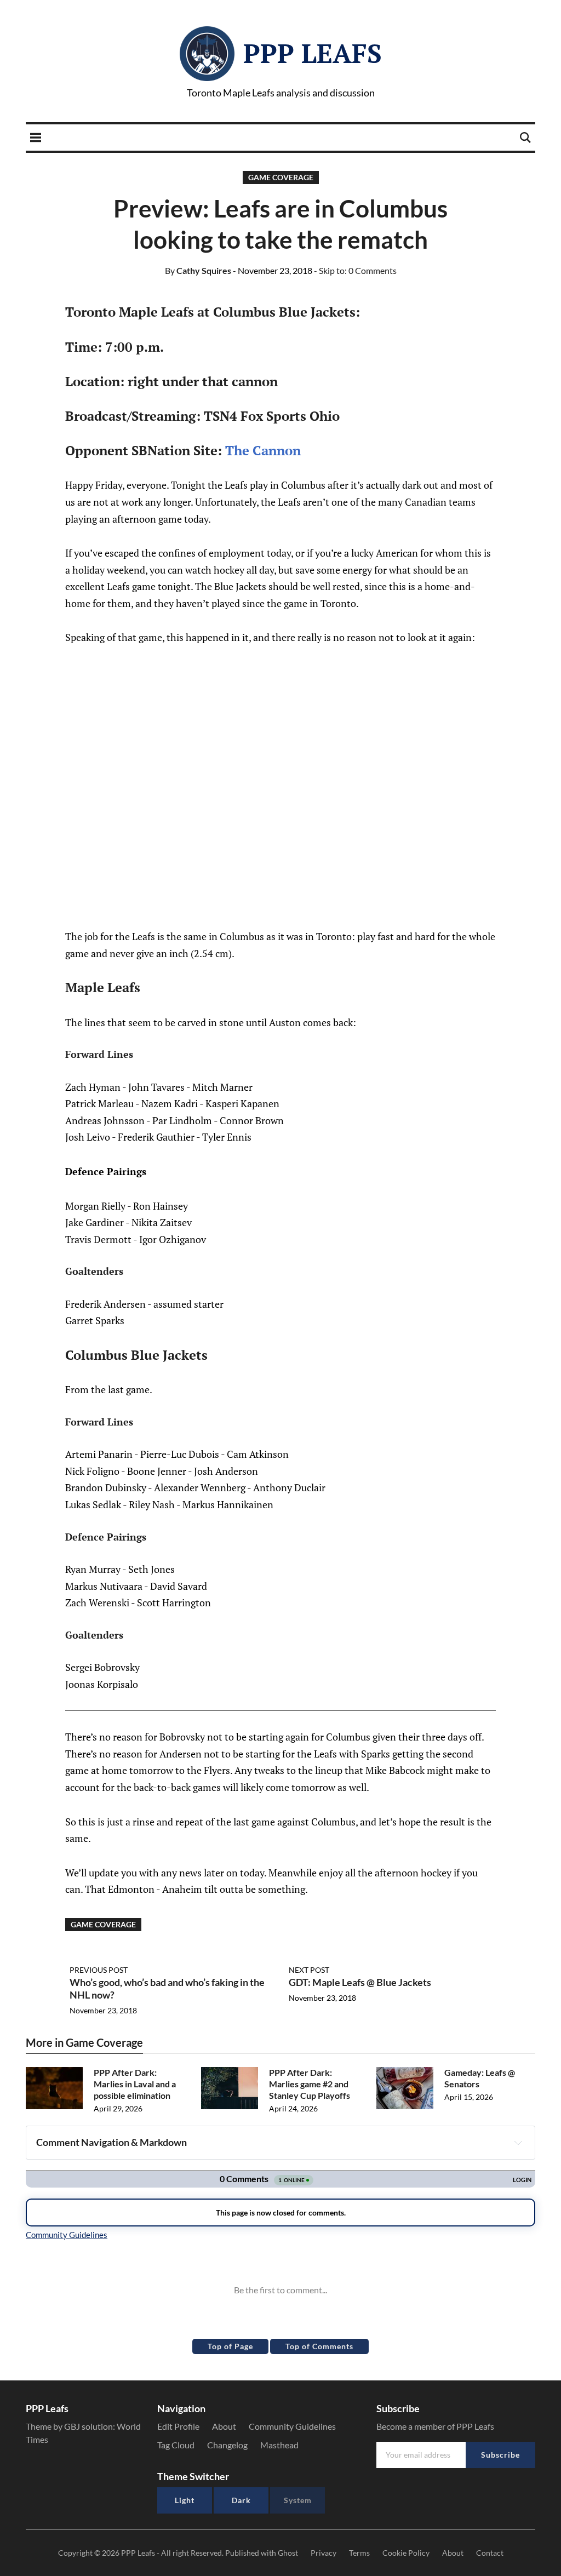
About (224, 2426)
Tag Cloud (176, 2445)
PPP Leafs (313, 53)
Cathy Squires (198, 270)
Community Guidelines (292, 2426)
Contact (490, 2553)
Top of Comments (319, 2346)
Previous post (99, 1970)
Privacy (324, 2553)
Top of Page (230, 2346)
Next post (309, 1970)
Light (185, 2500)
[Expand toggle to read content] (518, 2143)
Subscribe (500, 2455)
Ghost (288, 2553)
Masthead (279, 2445)
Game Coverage (281, 177)
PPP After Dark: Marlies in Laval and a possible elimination (135, 2084)
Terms (359, 2553)
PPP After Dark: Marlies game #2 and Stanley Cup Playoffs (310, 2084)
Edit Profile (178, 2426)
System (298, 2500)
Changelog (227, 2445)
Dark (241, 2500)
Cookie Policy (406, 2553)
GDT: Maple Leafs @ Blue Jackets (360, 1982)
